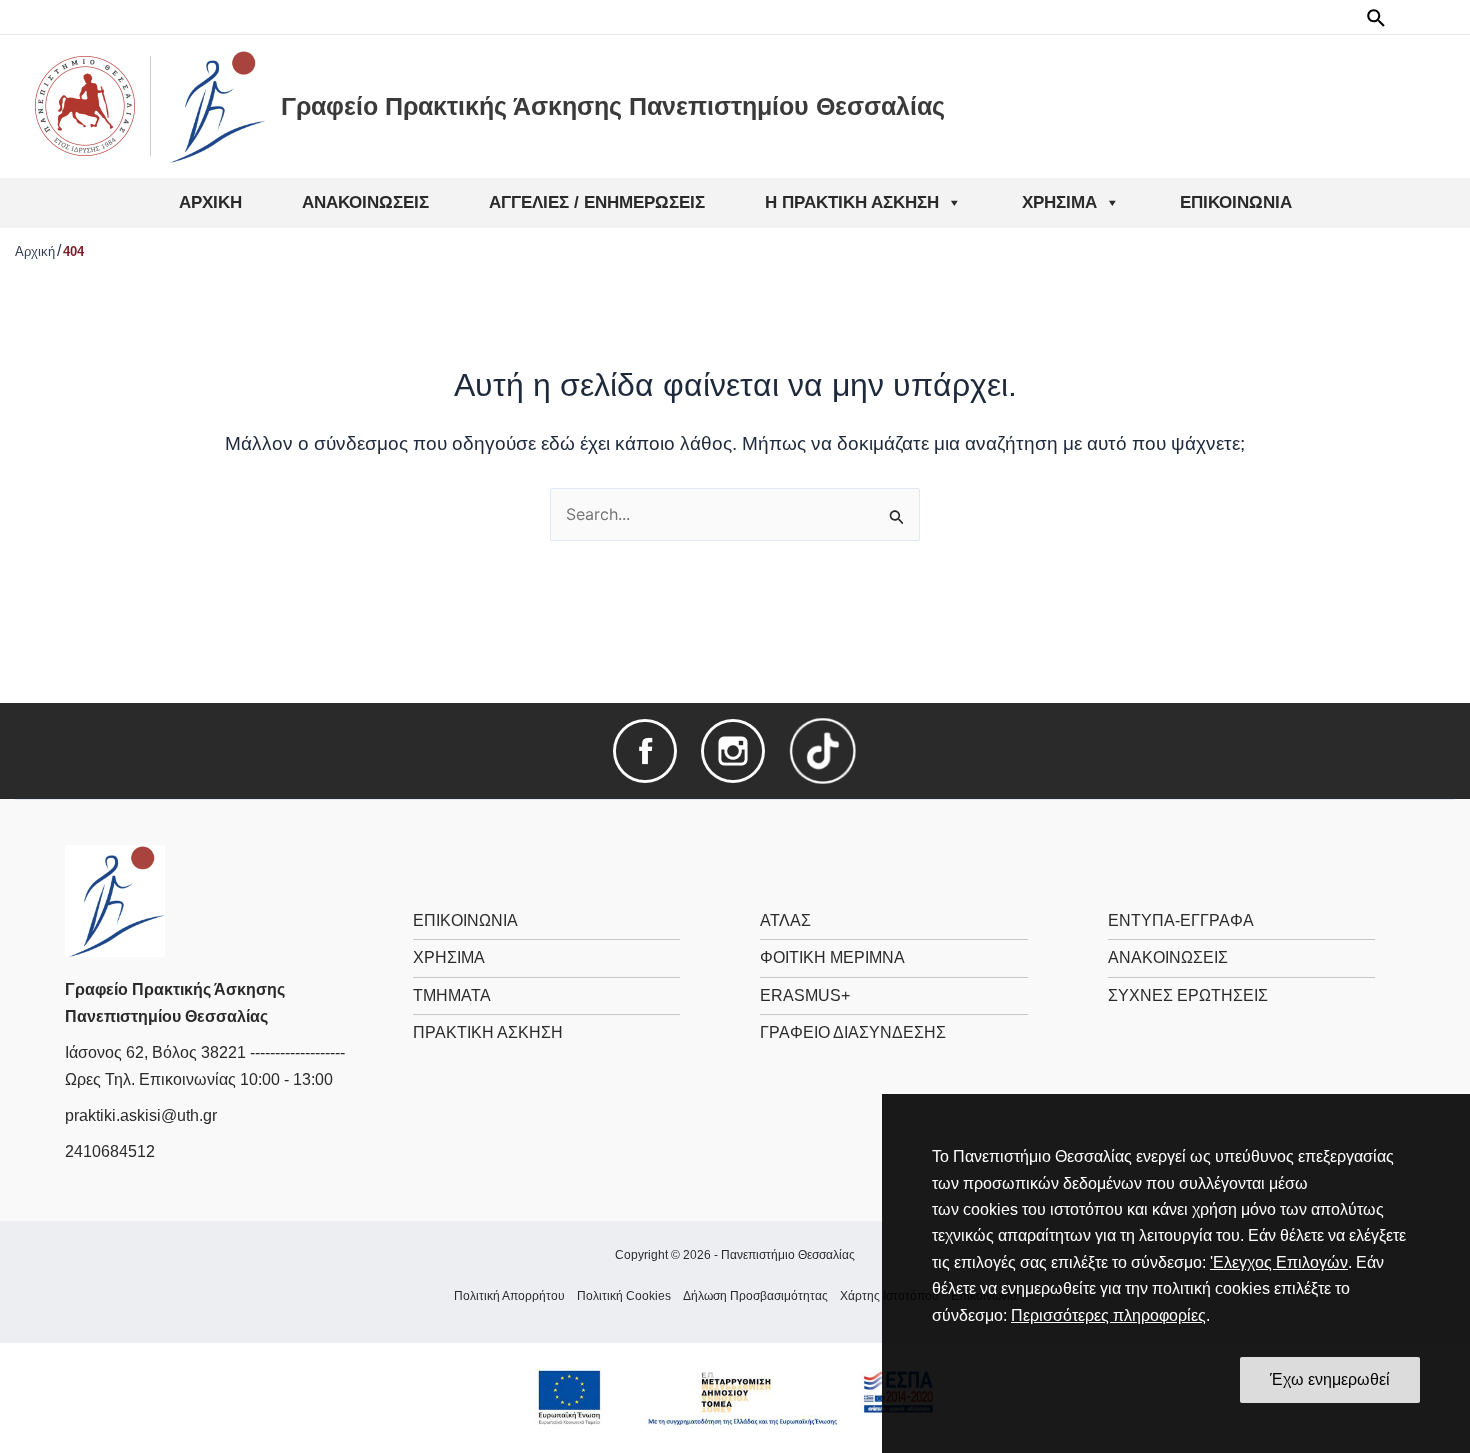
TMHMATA (452, 995)
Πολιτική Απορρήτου (509, 1296)
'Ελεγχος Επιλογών (1279, 1262)
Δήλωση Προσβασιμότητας (755, 1296)
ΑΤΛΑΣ (785, 920)
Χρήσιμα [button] (1059, 202)
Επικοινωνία (1236, 202)
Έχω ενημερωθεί (1330, 1379)
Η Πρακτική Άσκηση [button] (852, 202)
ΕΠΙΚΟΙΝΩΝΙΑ (465, 920)
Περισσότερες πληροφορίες (1108, 1315)
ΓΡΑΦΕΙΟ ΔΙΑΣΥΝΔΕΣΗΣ (853, 1032)
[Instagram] (733, 749)
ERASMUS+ (805, 995)
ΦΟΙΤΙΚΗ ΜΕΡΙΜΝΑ (832, 957)
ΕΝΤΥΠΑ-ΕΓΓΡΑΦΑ (1181, 920)
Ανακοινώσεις (365, 202)
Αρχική (210, 202)
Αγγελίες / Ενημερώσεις (597, 202)
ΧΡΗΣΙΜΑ (449, 957)
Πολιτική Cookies (624, 1296)
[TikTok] (823, 749)
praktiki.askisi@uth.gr (141, 1115)
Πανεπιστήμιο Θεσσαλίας (788, 1255)
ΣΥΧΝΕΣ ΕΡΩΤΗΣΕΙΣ (1188, 995)
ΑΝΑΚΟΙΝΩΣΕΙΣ (1168, 957)
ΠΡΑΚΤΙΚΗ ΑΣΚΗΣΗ (488, 1032)
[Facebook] (645, 749)
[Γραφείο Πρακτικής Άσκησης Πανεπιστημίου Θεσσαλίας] (115, 899)
